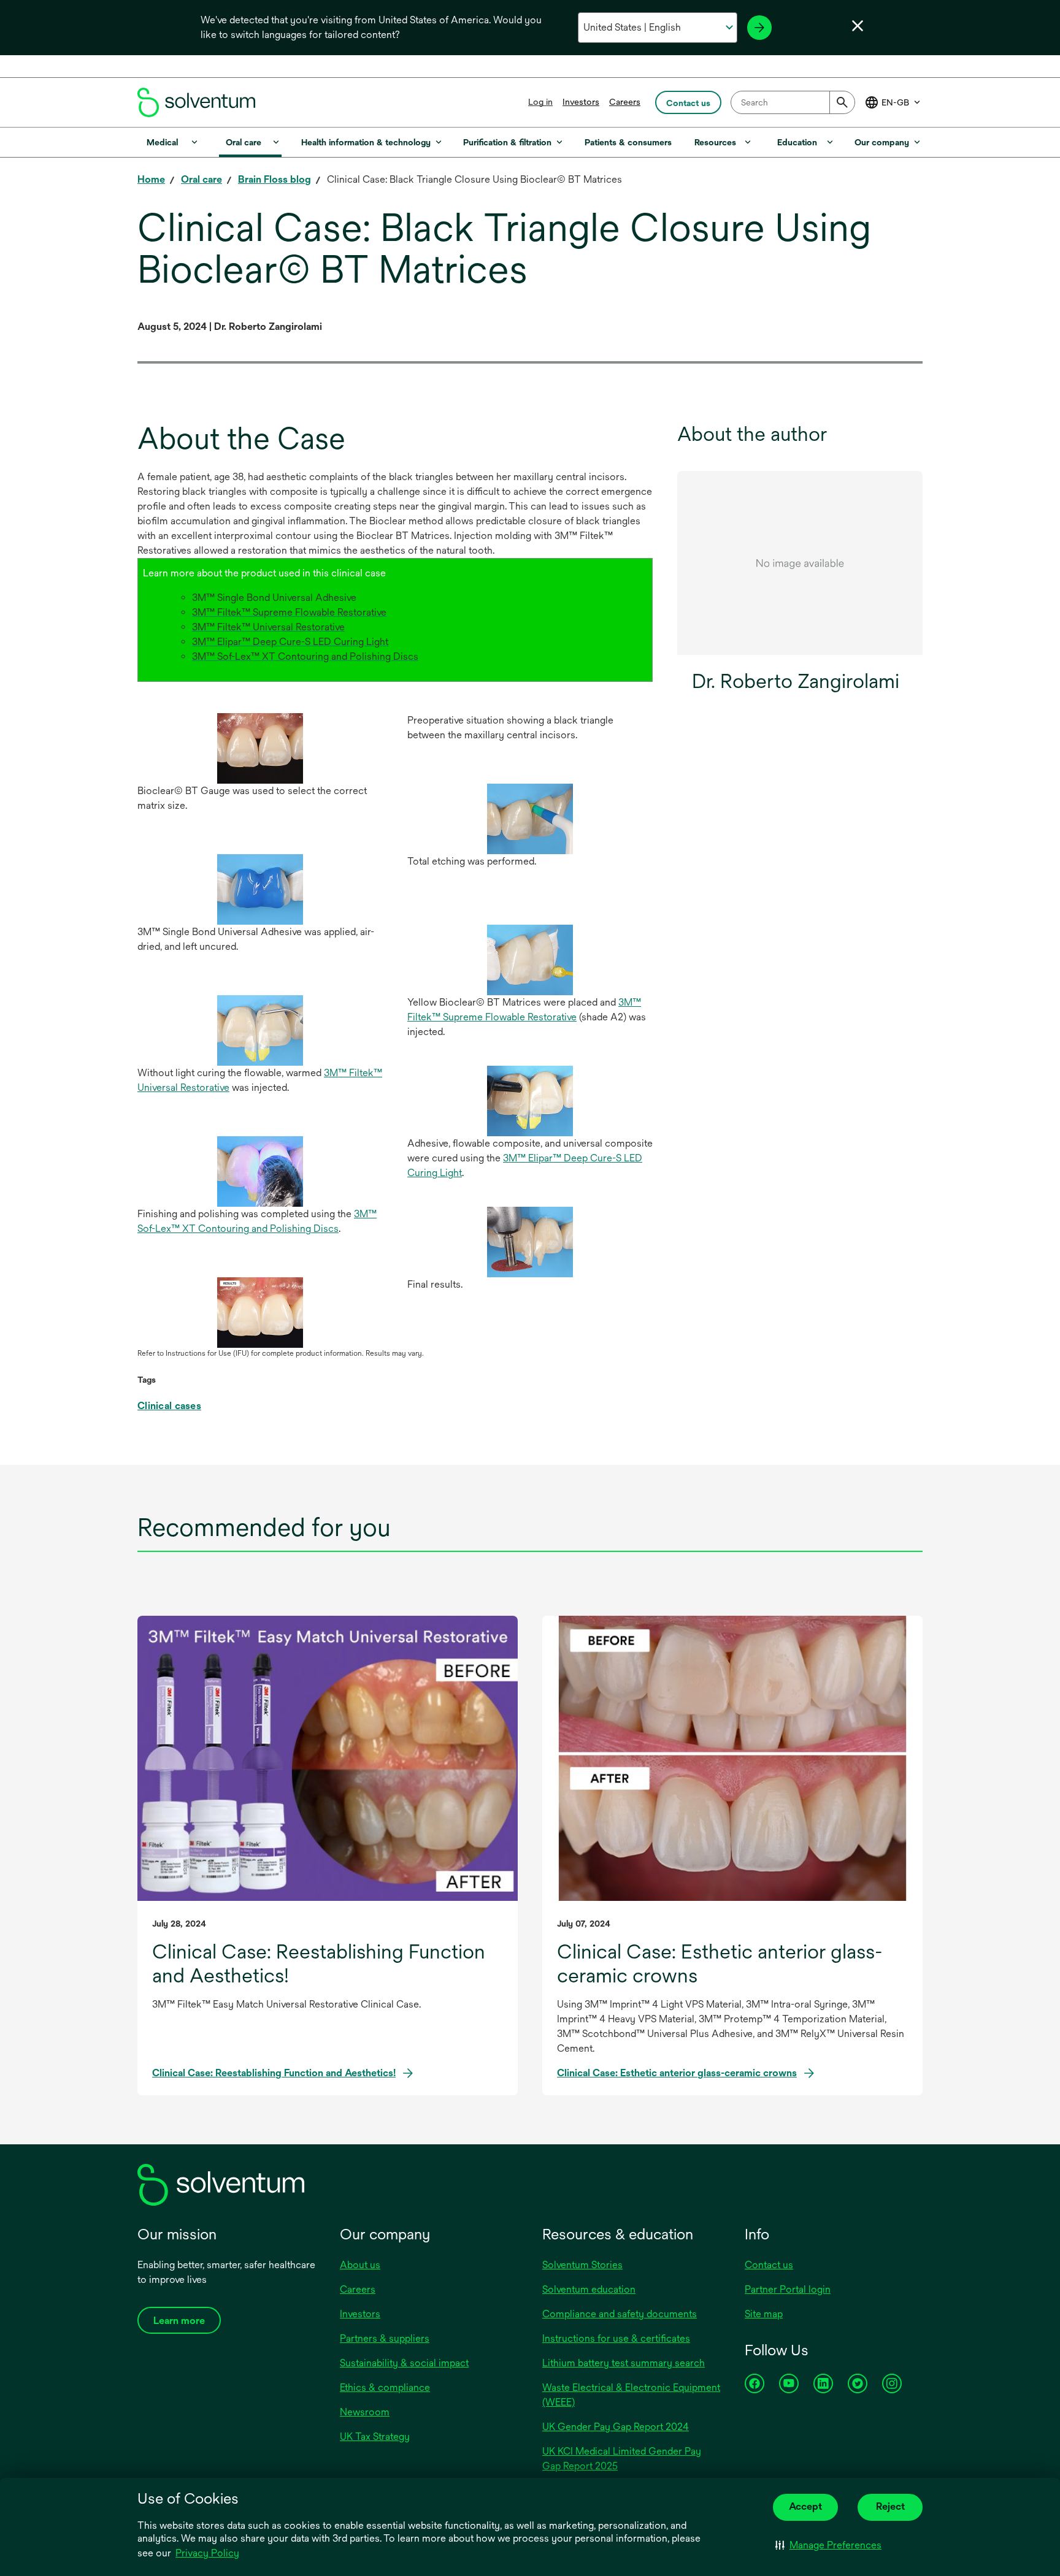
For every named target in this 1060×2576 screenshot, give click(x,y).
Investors (581, 102)
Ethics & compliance (385, 2387)
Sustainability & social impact (404, 2363)
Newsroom (365, 2412)
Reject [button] (890, 2506)
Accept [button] (805, 2506)
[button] (828, 2545)
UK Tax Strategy (375, 2436)
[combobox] (793, 102)
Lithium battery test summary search (624, 2363)
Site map (764, 2314)
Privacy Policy (207, 2553)
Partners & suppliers (385, 2338)
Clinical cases (169, 1406)
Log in (540, 102)
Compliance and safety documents (620, 2314)
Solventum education (589, 2289)
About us (360, 2265)
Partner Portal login (788, 2289)
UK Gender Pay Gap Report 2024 (616, 2427)
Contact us (769, 2265)
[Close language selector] (858, 26)
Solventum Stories (582, 2265)
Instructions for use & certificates (616, 2338)
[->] (759, 28)
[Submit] (842, 102)
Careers (625, 102)
